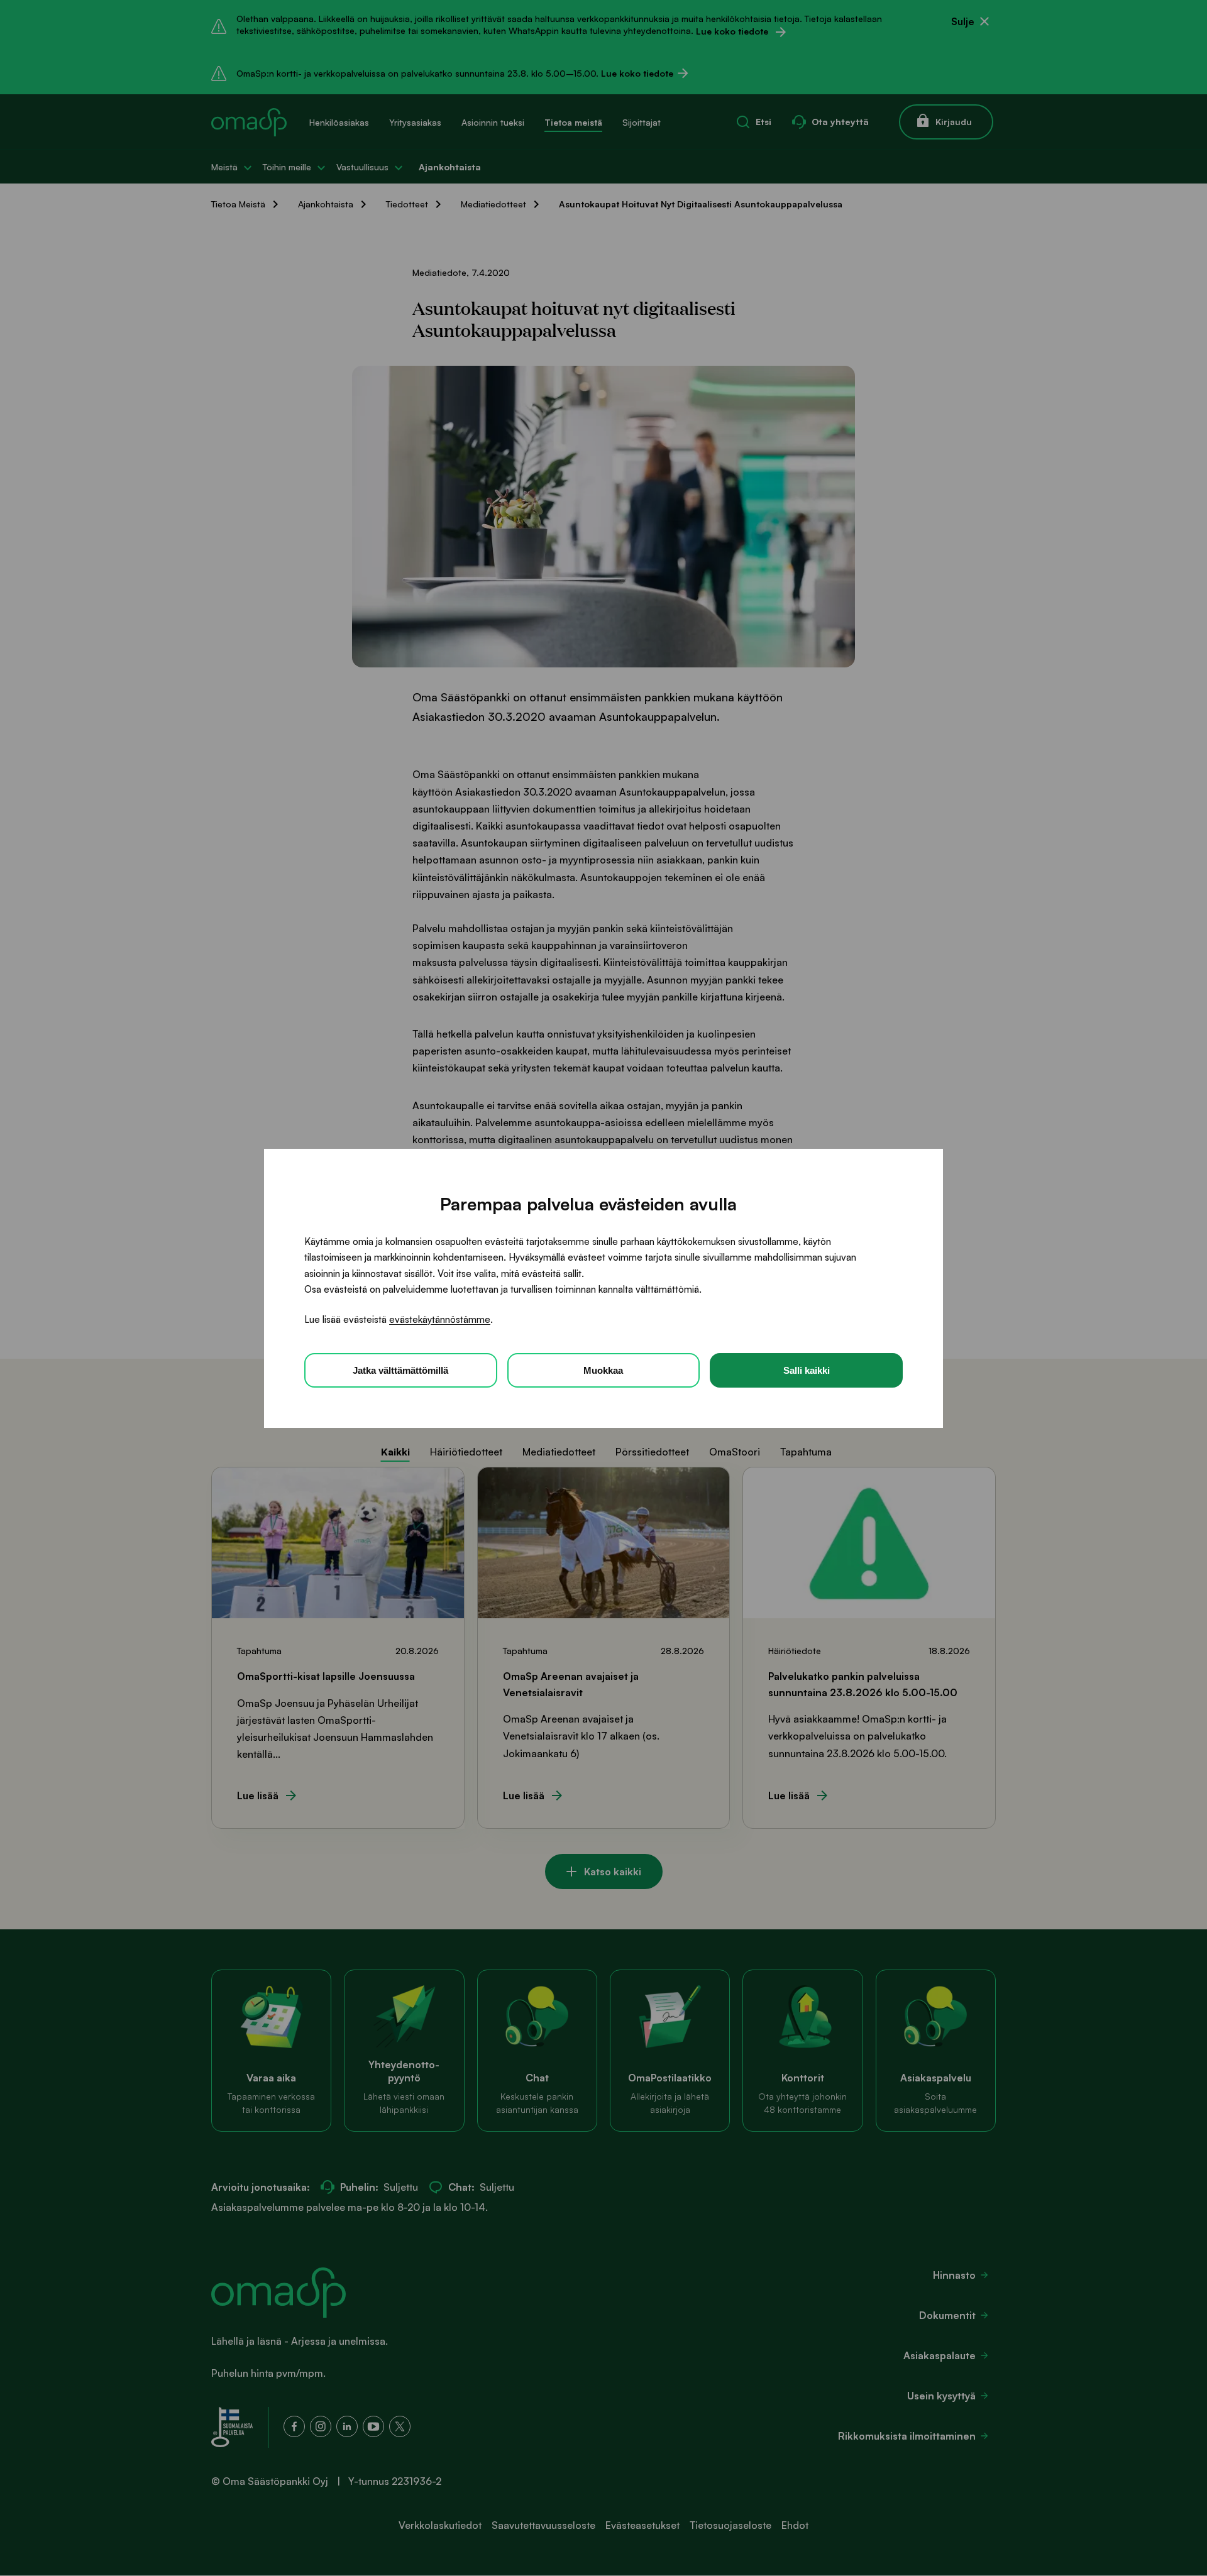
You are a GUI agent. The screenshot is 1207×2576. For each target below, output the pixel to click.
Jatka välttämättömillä (400, 1370)
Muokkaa (603, 1370)
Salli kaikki (807, 1370)
